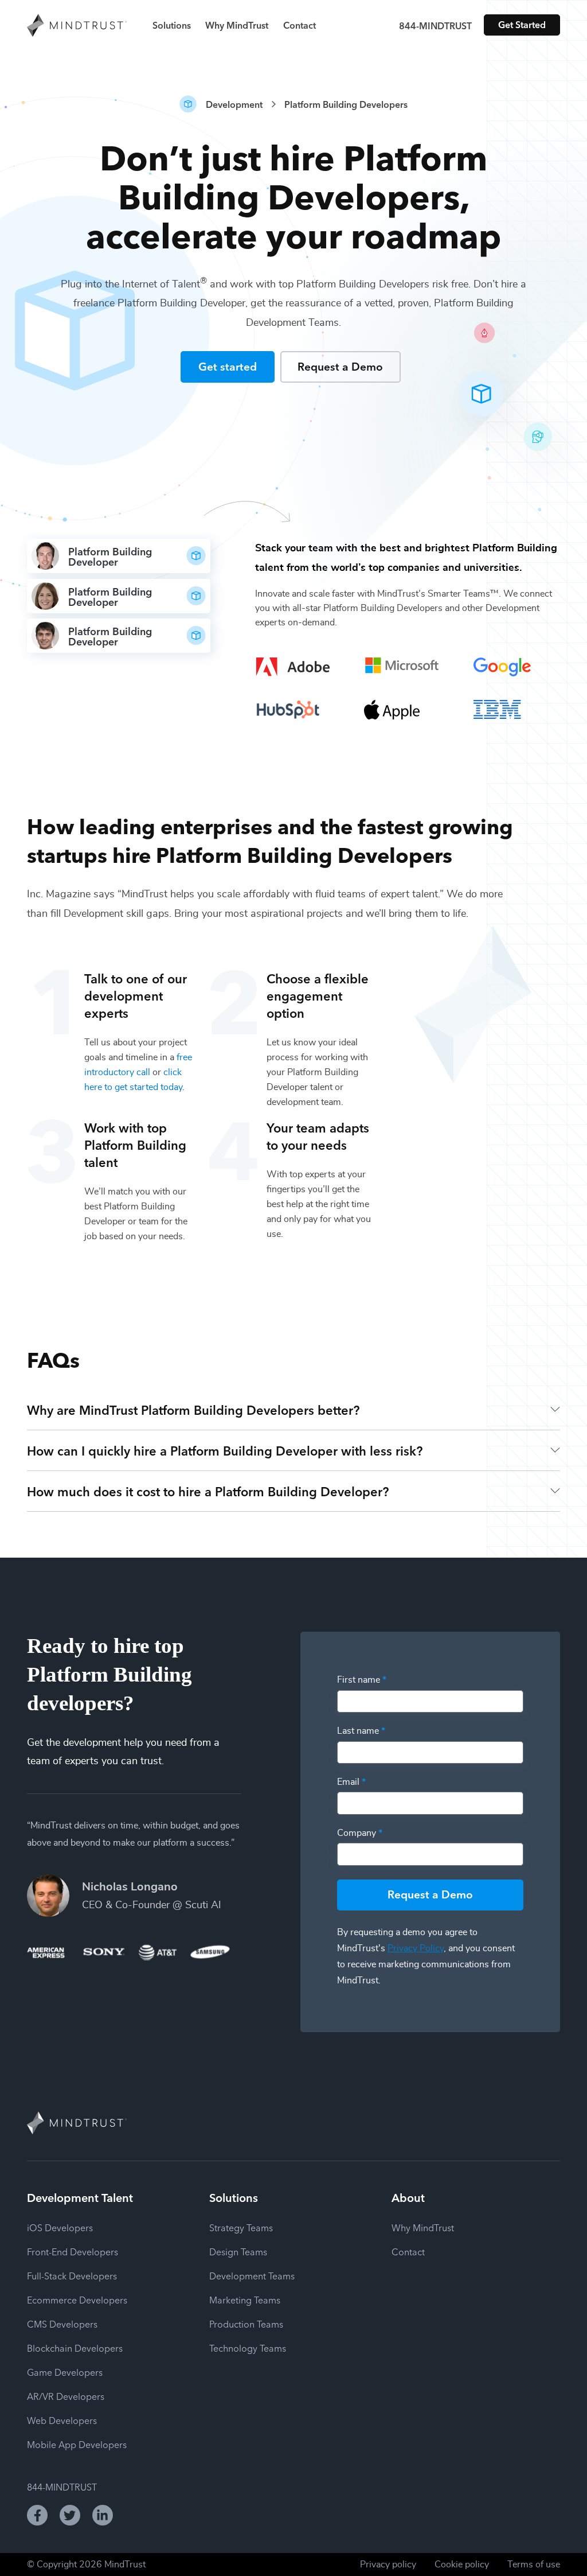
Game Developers (65, 2372)
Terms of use (534, 2565)
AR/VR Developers (66, 2396)
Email (351, 1782)
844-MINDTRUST (435, 25)
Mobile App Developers (77, 2444)
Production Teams (246, 2324)
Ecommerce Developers (77, 2299)
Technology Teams (248, 2348)
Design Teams (238, 2251)
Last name (361, 1731)
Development (234, 104)
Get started (228, 366)
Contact (300, 25)
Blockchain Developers (75, 2348)
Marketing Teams (245, 2299)
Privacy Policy (416, 1948)
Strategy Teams (241, 2227)
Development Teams (252, 2275)
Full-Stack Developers (72, 2275)
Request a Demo (340, 366)
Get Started (522, 24)
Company (360, 1833)
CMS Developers (62, 2324)
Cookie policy (462, 2565)
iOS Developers (60, 2227)
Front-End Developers (73, 2251)
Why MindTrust (237, 25)
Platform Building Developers (346, 104)
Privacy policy (388, 2565)
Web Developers (62, 2420)
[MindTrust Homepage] (77, 26)
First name (362, 1680)
